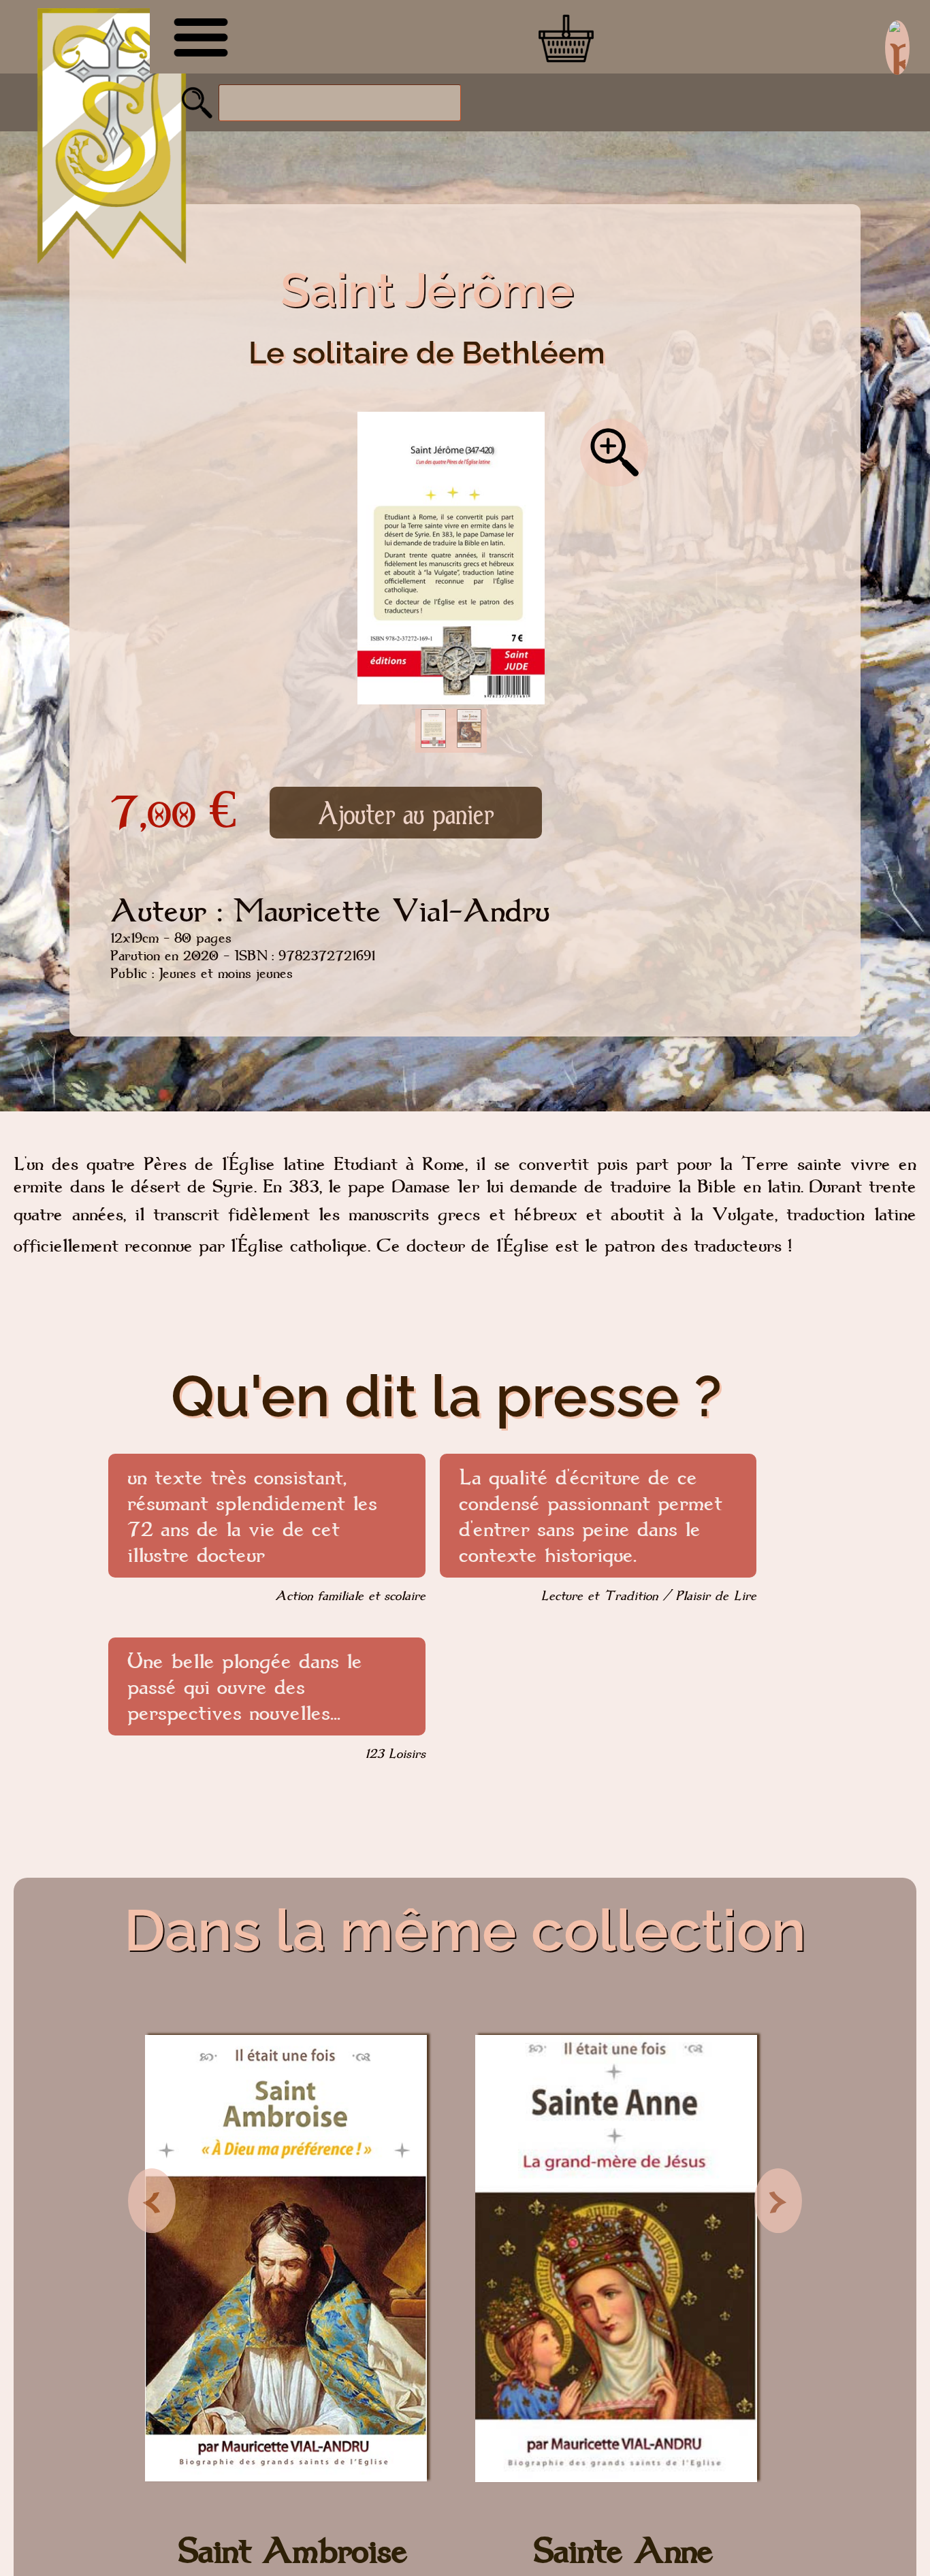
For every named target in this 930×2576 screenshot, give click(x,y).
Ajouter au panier (406, 813)
